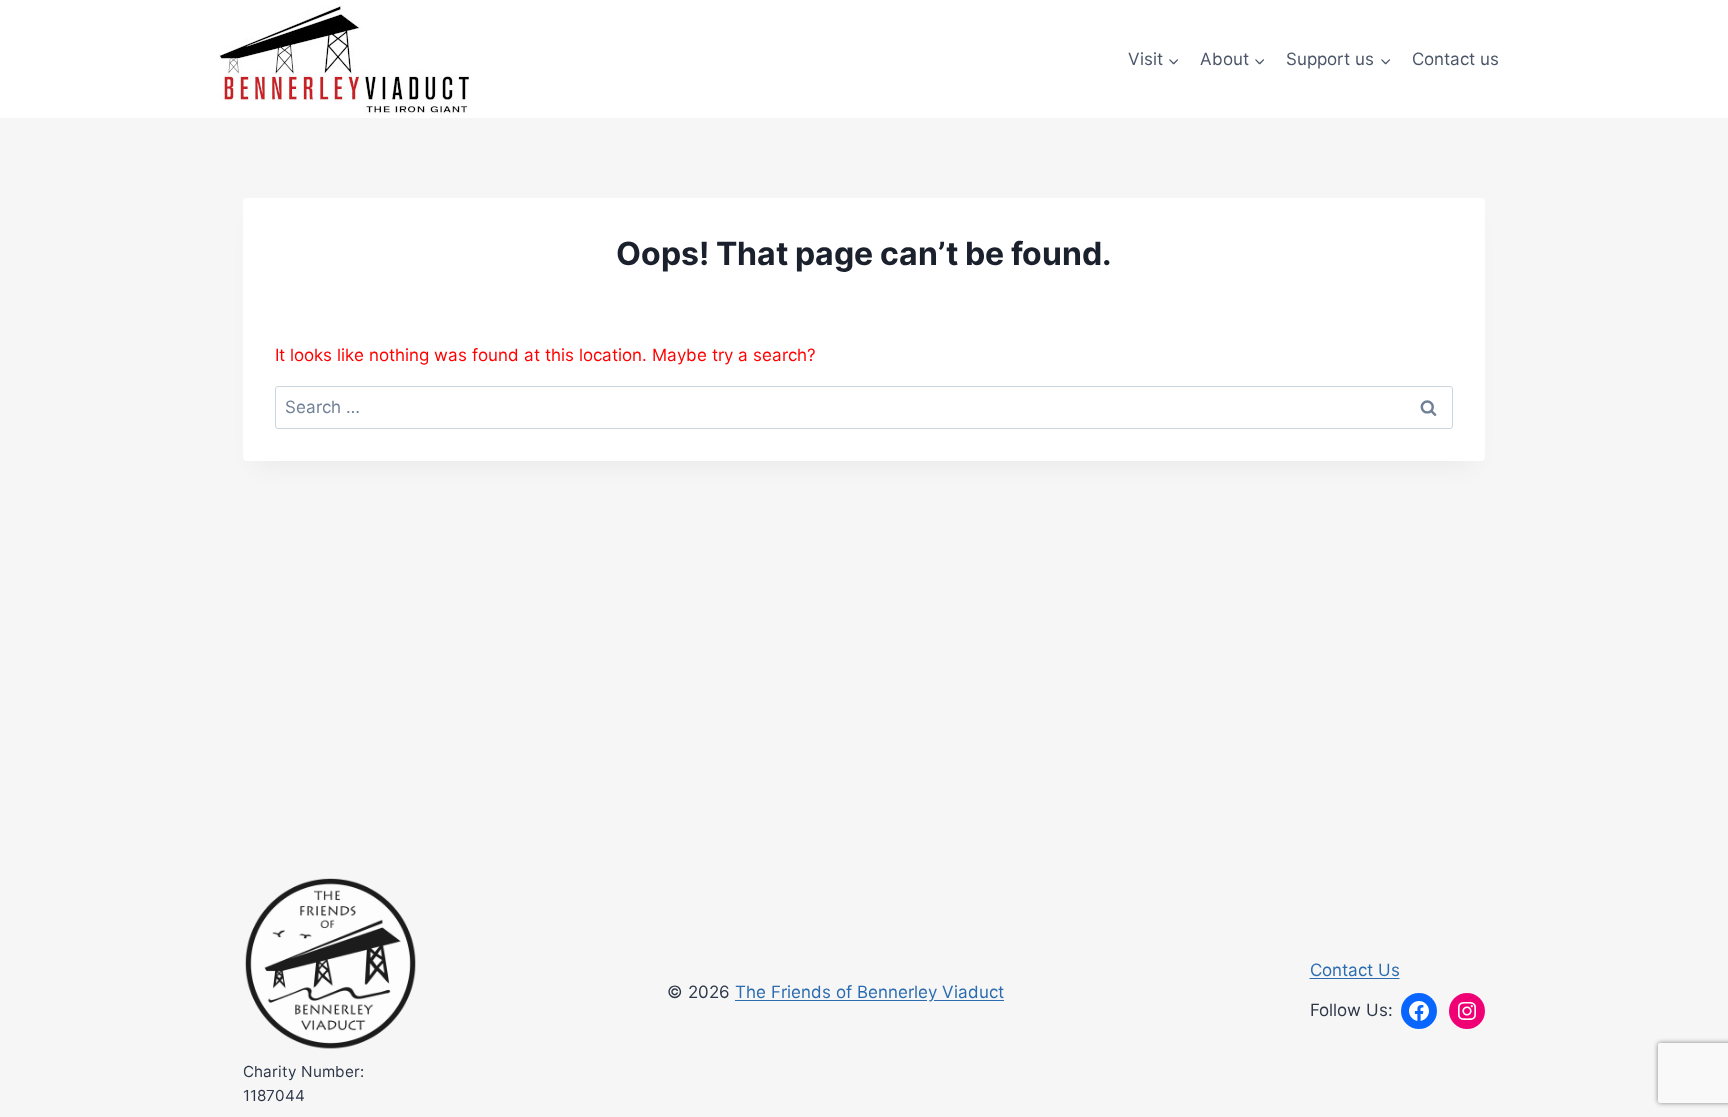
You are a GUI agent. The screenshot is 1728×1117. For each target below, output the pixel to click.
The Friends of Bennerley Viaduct (869, 992)
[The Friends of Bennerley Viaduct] (330, 964)
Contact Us (1355, 970)
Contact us (1455, 59)
